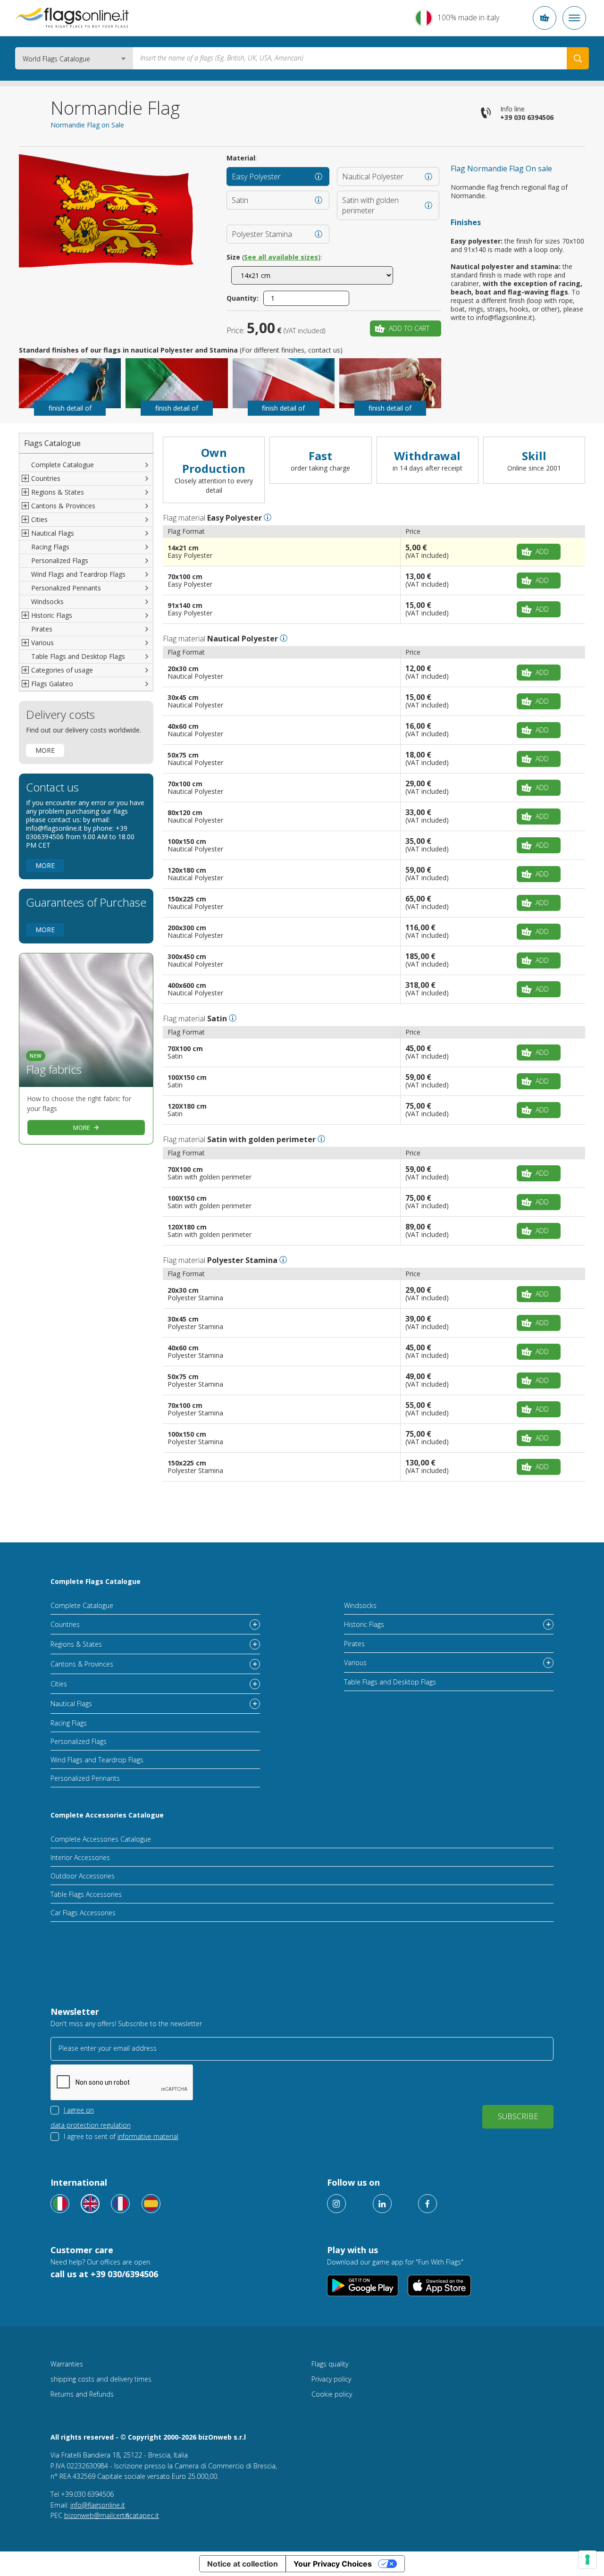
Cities (59, 1684)
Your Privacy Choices (333, 2564)
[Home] (72, 18)
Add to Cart (409, 328)
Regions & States (76, 1644)
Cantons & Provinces (82, 1664)
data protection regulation (91, 2125)
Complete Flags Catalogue (96, 1581)
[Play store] (363, 2286)
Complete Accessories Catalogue (107, 1815)
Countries (65, 1624)
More (45, 750)
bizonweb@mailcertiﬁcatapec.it (112, 2515)
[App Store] (440, 2286)
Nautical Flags (71, 1704)
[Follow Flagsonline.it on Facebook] (428, 2204)
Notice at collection (243, 2564)
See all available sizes (281, 257)
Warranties (67, 2364)
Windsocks (47, 602)
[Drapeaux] (120, 2204)
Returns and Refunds (82, 2394)
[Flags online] (90, 2204)
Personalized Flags (60, 560)
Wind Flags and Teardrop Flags (78, 574)
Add (542, 551)
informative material (148, 2136)
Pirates (42, 629)
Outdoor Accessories (83, 1876)
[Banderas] (151, 2204)
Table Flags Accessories (86, 1894)
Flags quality (330, 2364)
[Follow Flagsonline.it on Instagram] (336, 2204)
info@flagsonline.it (98, 2505)
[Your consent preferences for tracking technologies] (587, 2559)
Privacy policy (331, 2379)
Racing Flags (50, 547)
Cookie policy (332, 2394)
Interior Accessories (80, 1857)
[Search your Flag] (578, 58)
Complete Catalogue (63, 465)
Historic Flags (364, 1624)
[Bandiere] (60, 2204)
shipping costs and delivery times (101, 2379)
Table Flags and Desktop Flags (78, 656)
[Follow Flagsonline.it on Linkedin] (382, 2204)
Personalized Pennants (66, 588)
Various (355, 1663)
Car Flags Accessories (83, 1913)
